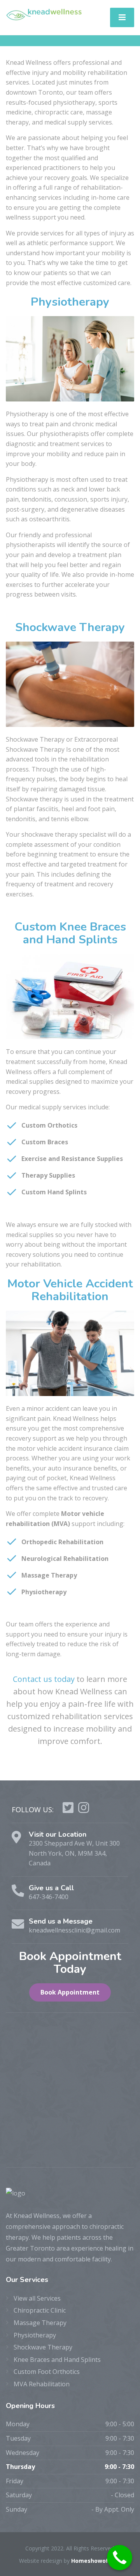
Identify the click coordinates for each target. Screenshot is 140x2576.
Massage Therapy (40, 2323)
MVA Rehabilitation (42, 2384)
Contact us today (44, 1679)
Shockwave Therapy (43, 2347)
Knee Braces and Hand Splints (57, 2360)
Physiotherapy (35, 2335)
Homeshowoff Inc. (96, 2561)
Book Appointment (70, 1992)
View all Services (37, 2298)
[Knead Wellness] (44, 14)
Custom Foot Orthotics (47, 2372)
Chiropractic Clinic (40, 2310)
